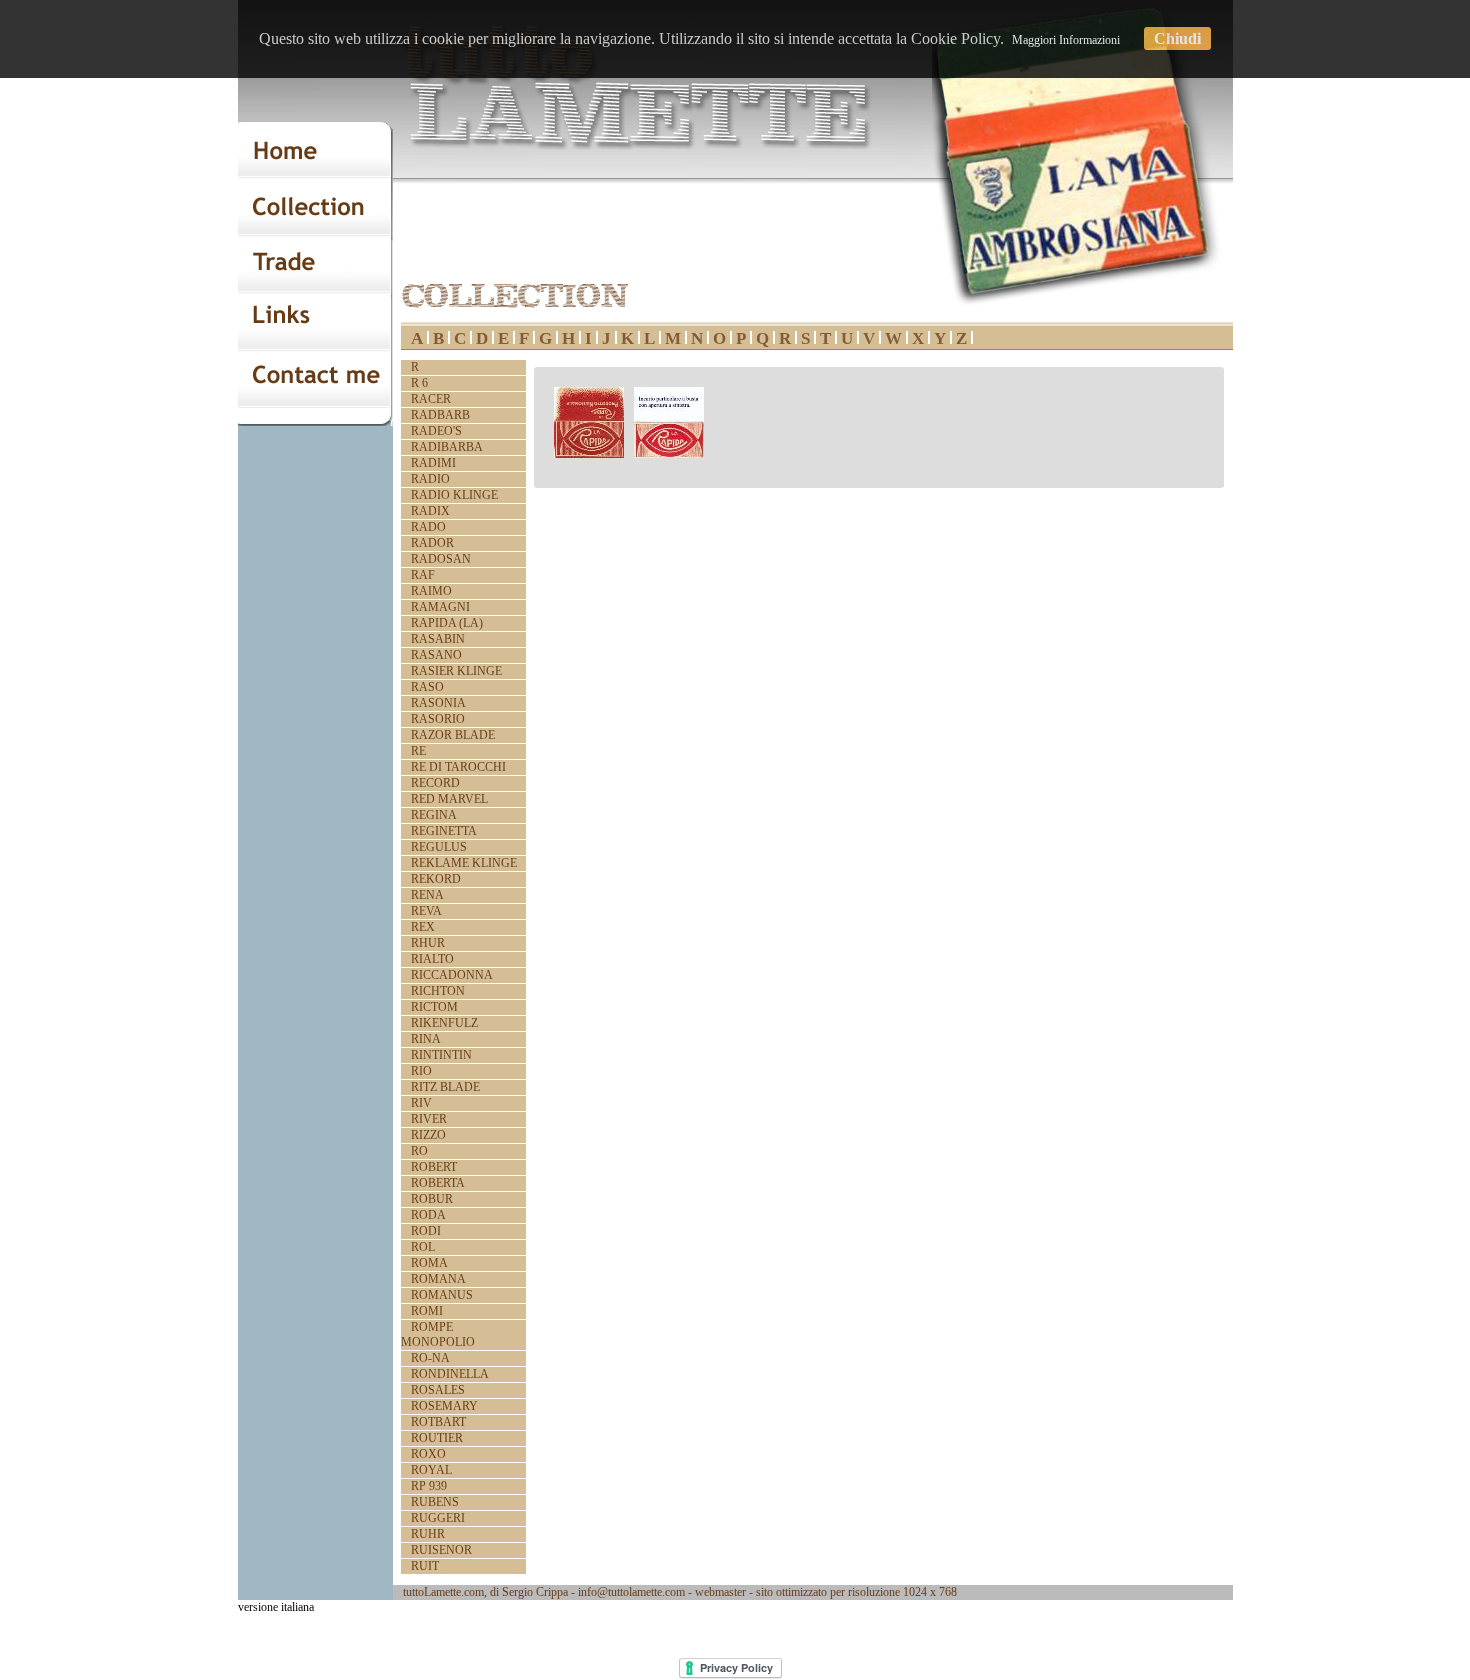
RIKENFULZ (444, 1023)
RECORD (435, 783)
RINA (426, 1039)
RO (419, 1151)
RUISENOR (441, 1550)
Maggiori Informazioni (1066, 40)
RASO (427, 687)
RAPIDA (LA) (447, 623)
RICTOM (434, 1007)
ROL (423, 1247)
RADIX (430, 511)
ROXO (428, 1454)
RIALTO (432, 959)
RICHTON (438, 991)
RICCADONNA (452, 975)
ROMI (427, 1311)
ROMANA (438, 1279)
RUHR (428, 1534)
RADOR (432, 543)
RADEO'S (436, 431)
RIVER (429, 1119)
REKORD (436, 879)
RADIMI (433, 463)
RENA (427, 895)
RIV (421, 1103)
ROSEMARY (444, 1406)
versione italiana (276, 1607)
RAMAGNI (440, 607)
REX (423, 927)
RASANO (436, 655)
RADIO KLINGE (454, 495)
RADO (428, 527)
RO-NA (430, 1358)
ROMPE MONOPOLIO (438, 1334)
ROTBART (438, 1422)
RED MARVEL (449, 799)
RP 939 (429, 1486)
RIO (421, 1071)
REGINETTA (444, 831)
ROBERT (434, 1167)
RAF (423, 575)
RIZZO (428, 1135)
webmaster (720, 1592)
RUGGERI (438, 1518)
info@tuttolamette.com (631, 1592)
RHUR (428, 943)
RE (418, 751)
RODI (426, 1231)
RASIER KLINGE (456, 671)
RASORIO (438, 719)
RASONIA (438, 703)
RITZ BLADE (445, 1087)
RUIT (425, 1566)
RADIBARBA (447, 447)
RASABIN (438, 639)
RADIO (430, 479)
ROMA (429, 1263)
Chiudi (1177, 38)
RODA (428, 1215)
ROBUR (432, 1199)
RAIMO (431, 591)
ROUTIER (437, 1438)
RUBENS (435, 1502)
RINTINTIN (441, 1055)
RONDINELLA (450, 1374)
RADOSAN (441, 559)
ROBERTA (438, 1183)
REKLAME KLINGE (464, 863)
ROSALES (438, 1390)
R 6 (419, 383)
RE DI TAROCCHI (458, 767)
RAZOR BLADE (453, 735)
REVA (426, 911)
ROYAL (431, 1470)
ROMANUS (442, 1295)
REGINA (434, 815)
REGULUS (439, 847)
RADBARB (440, 415)
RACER (431, 399)
